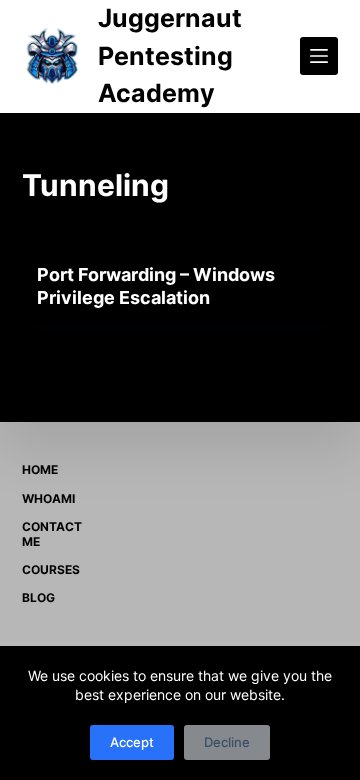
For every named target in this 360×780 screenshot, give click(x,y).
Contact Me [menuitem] (52, 534)
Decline (227, 742)
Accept (132, 742)
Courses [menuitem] (51, 569)
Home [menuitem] (40, 469)
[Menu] (319, 56)
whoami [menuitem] (48, 498)
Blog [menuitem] (38, 597)
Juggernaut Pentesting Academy (170, 55)
